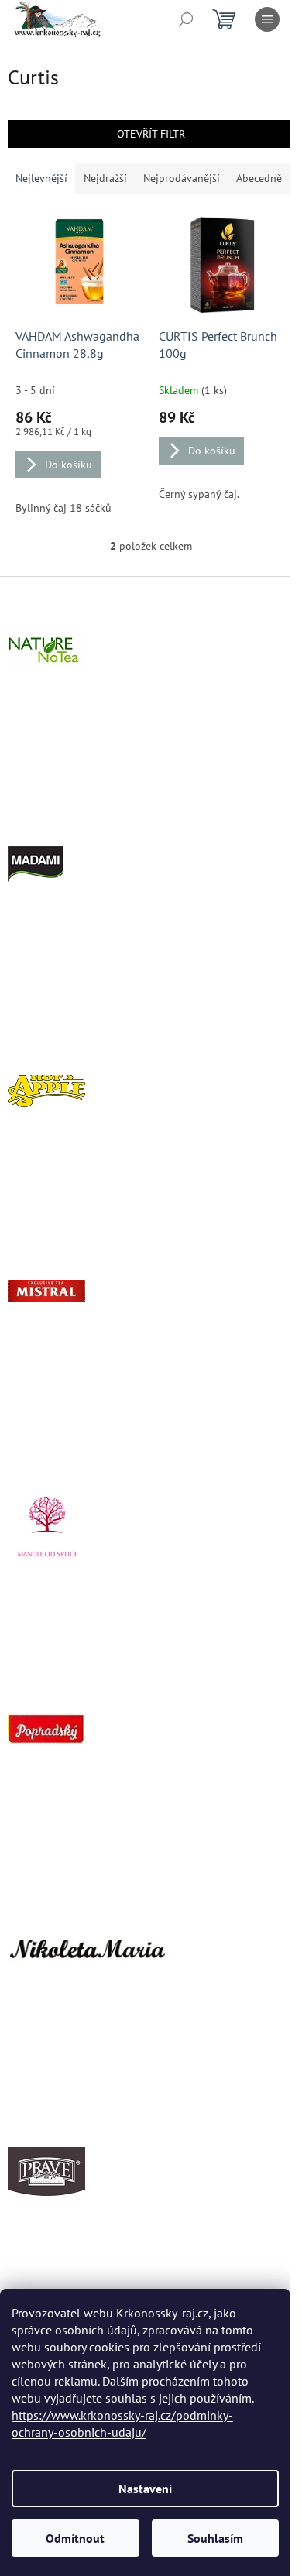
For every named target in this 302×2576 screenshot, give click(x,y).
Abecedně (259, 178)
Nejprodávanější (182, 178)
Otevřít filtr (151, 134)
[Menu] (267, 19)
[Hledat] (186, 19)
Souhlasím (215, 2538)
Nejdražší (105, 178)
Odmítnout (75, 2538)
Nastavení (145, 2489)
